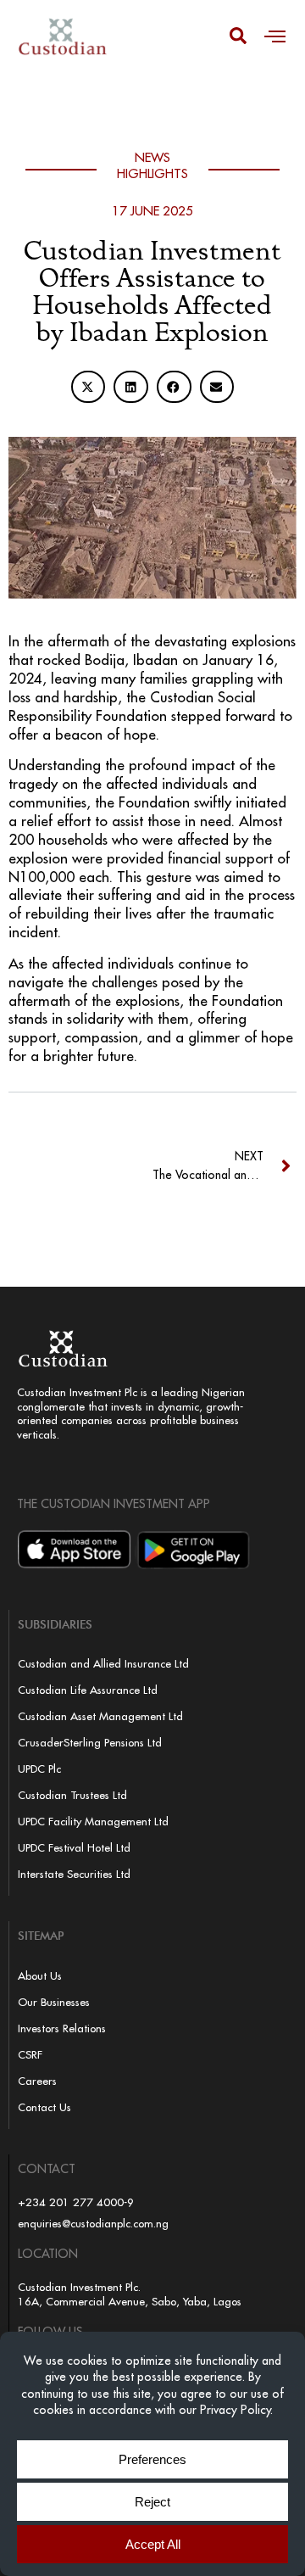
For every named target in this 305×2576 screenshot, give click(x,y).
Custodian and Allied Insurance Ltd (103, 1663)
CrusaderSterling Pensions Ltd (90, 1742)
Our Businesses (54, 2002)
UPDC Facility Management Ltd (93, 1821)
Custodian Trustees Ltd (72, 1795)
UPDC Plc (39, 1769)
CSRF (30, 2054)
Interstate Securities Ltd (74, 1874)
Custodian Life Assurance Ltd (88, 1690)
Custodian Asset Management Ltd (100, 1716)
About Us (40, 1975)
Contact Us (44, 2107)
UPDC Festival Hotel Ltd (74, 1847)
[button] (275, 36)
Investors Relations (62, 2028)
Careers (37, 2081)
